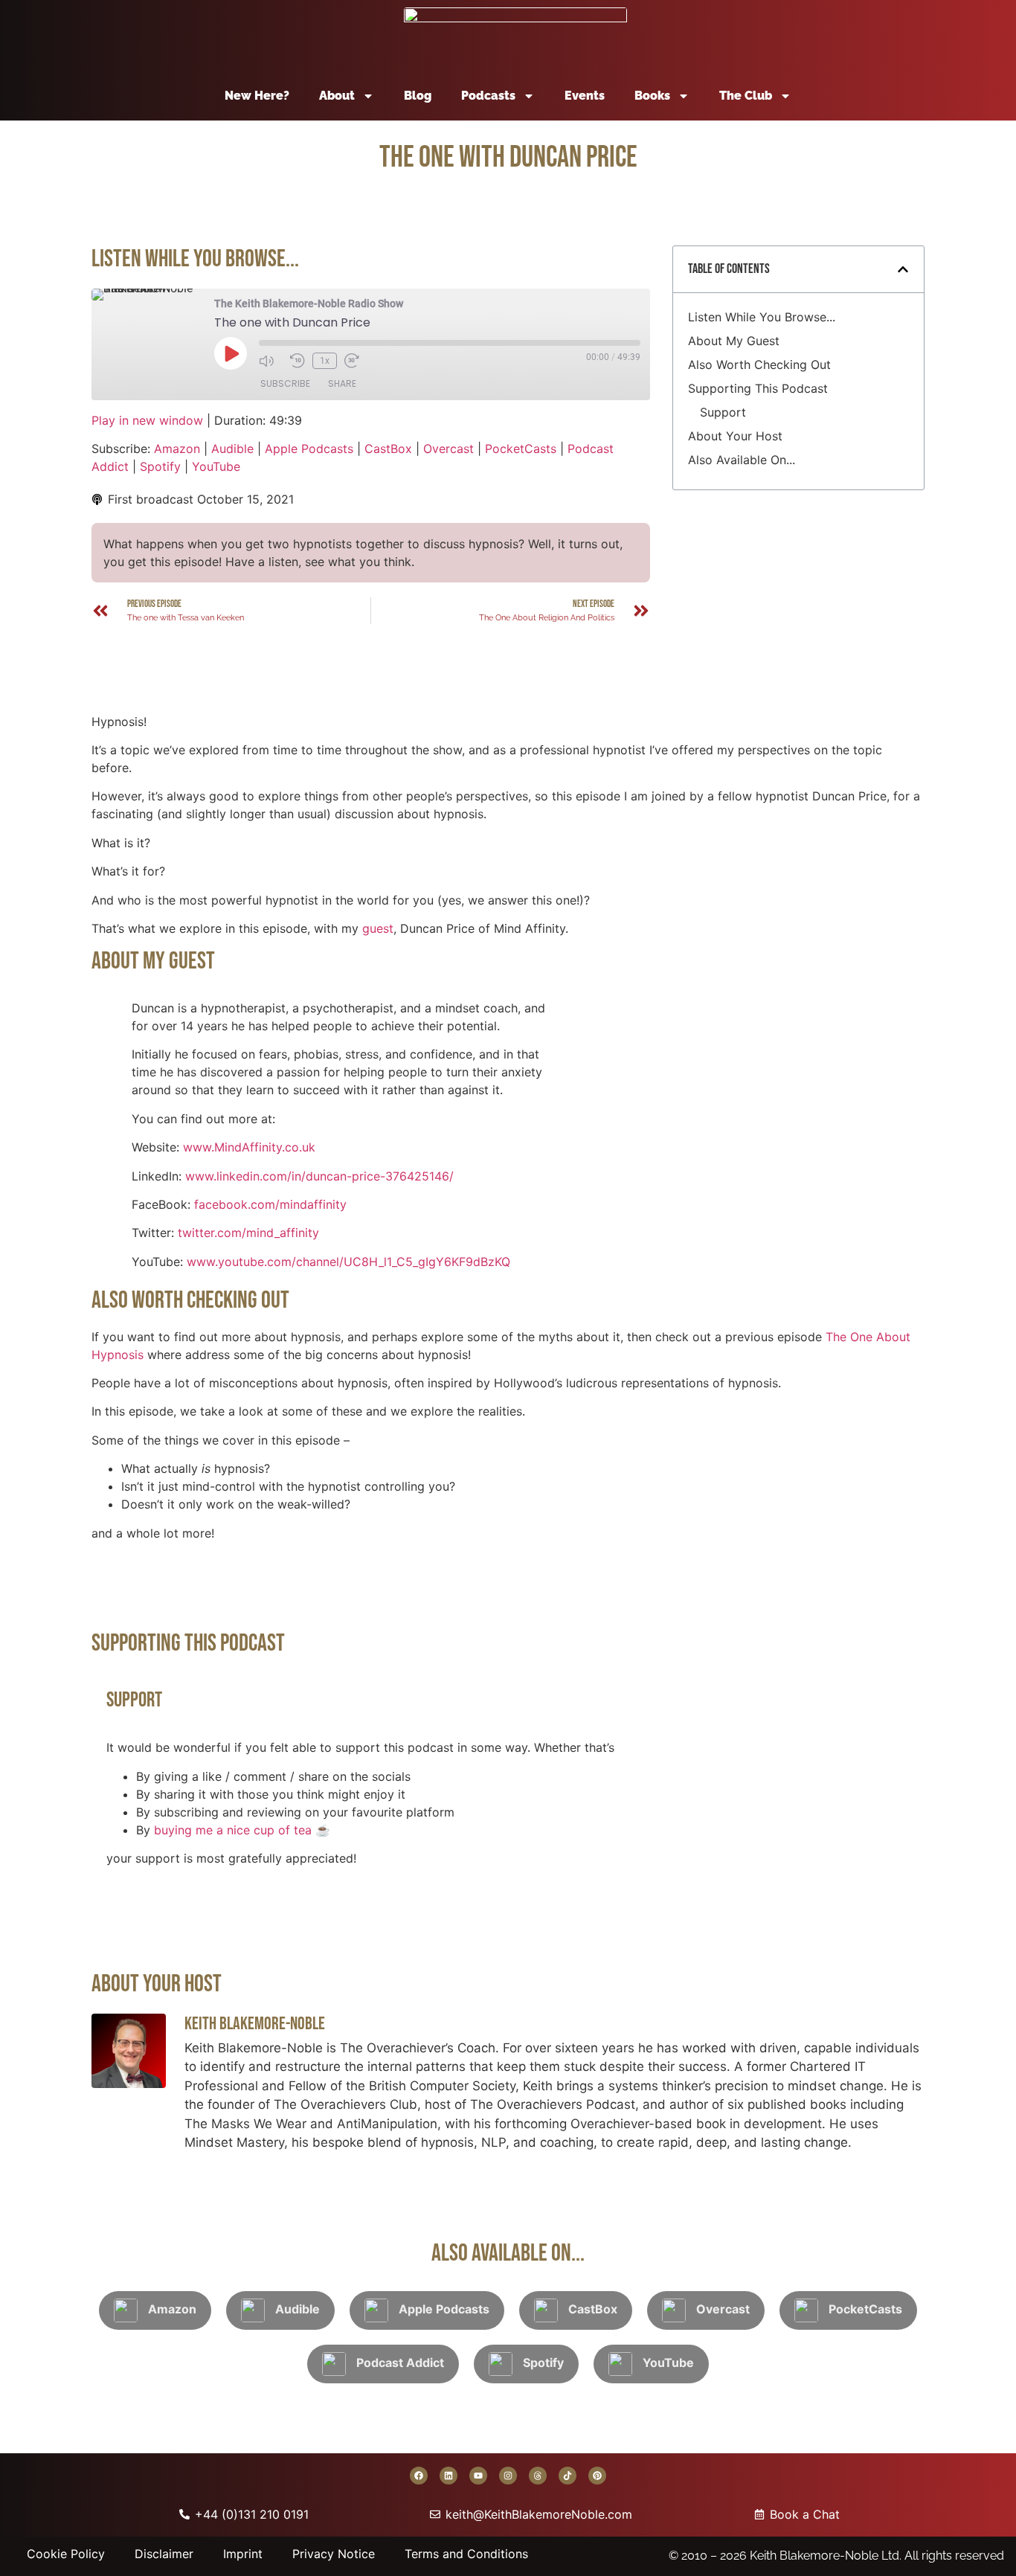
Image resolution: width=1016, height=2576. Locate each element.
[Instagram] (508, 2476)
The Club (746, 96)
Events (585, 96)
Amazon (177, 449)
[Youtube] (478, 2476)
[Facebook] (419, 2476)
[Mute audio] (271, 361)
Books (652, 96)
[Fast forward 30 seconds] (356, 361)
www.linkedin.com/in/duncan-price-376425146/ (319, 1176)
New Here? (257, 96)
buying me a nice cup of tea (233, 1830)
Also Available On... (742, 460)
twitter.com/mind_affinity (248, 1233)
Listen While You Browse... (762, 317)
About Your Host (735, 436)
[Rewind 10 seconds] (298, 361)
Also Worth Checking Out (759, 364)
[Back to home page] (515, 36)
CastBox (388, 449)
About (337, 96)
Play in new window (147, 420)
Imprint (243, 2554)
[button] (903, 269)
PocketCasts (521, 449)
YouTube (216, 466)
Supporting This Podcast (758, 388)
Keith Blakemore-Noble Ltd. (826, 2556)
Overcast (448, 449)
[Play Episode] (231, 353)
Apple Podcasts (309, 449)
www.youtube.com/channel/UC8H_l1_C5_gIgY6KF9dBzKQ (348, 1262)
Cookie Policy (66, 2554)
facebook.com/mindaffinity (270, 1204)
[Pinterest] (597, 2476)
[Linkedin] (448, 2476)
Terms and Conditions (466, 2554)
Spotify (160, 466)
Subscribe (285, 383)
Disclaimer (164, 2554)
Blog (418, 96)
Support (723, 412)
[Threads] (538, 2476)
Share (342, 383)
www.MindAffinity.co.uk (249, 1147)
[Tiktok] (568, 2476)
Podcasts (488, 96)
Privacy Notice (334, 2554)
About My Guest (734, 341)
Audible (232, 449)
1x (325, 361)
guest (378, 928)
